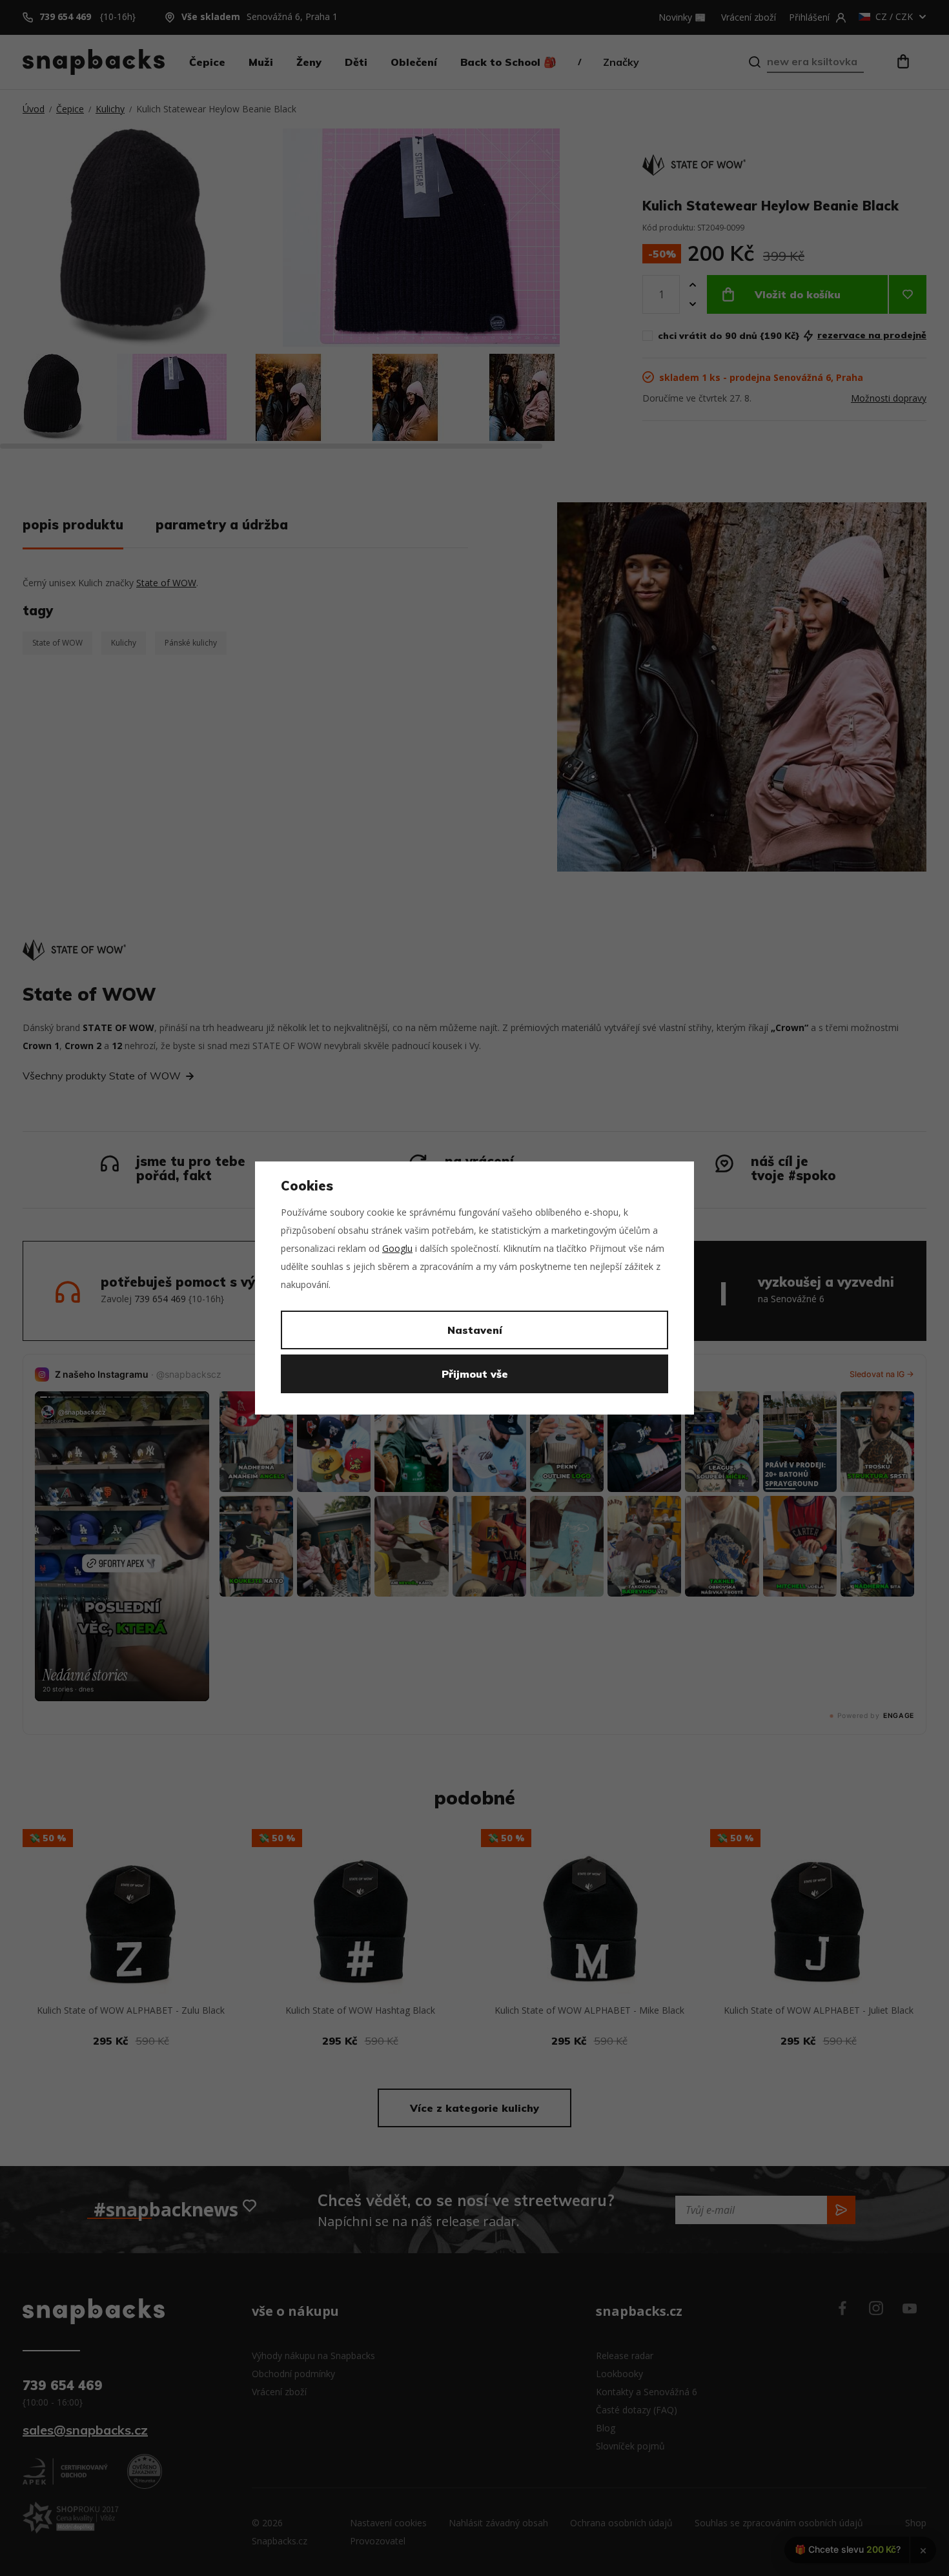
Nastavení (475, 1330)
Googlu (397, 1248)
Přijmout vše (475, 1374)
